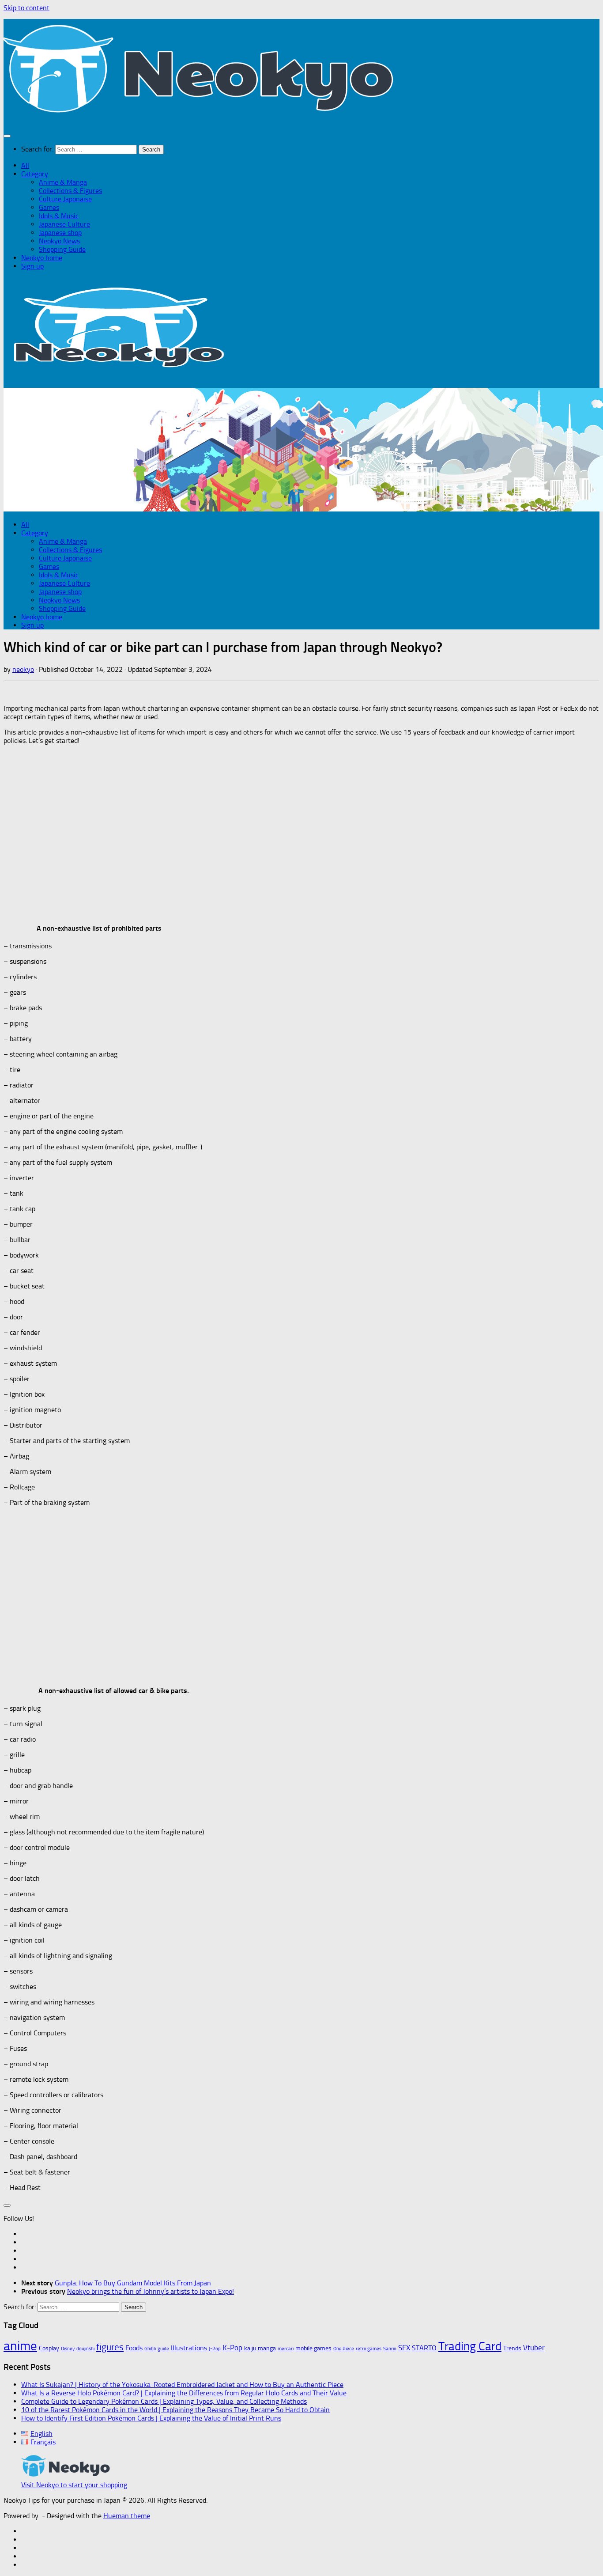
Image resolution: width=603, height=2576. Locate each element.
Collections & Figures (70, 191)
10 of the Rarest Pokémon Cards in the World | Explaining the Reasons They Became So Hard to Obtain (175, 2410)
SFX (404, 2348)
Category (35, 174)
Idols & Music (59, 216)
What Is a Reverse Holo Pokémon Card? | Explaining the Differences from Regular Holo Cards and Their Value (184, 2393)
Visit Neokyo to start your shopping (74, 2485)
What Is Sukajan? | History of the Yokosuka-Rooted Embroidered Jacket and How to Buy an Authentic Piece (182, 2385)
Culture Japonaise (65, 199)
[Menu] (7, 136)
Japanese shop (60, 233)
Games (49, 207)
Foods (134, 2348)
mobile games (313, 2348)
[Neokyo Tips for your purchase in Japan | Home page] (201, 118)
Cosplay (49, 2348)
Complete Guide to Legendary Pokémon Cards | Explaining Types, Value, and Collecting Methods (164, 2401)
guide (163, 2349)
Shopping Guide (62, 249)
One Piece (344, 2349)
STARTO (424, 2348)
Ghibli (150, 2349)
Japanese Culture (64, 224)
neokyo (23, 669)
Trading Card (470, 2346)
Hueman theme (127, 2516)
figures (110, 2347)
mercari (286, 2349)
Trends (512, 2348)
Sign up (32, 266)
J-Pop (215, 2349)
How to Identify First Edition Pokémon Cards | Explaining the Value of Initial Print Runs (151, 2418)
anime (20, 2346)
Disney (68, 2349)
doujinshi (85, 2349)
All (25, 165)
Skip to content (26, 8)
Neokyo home (42, 258)
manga (267, 2348)
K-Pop (232, 2348)
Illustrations (189, 2348)
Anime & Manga (63, 182)
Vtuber (534, 2348)
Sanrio (390, 2349)
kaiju (250, 2348)
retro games (369, 2349)
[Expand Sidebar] (7, 2205)
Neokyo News (59, 241)
